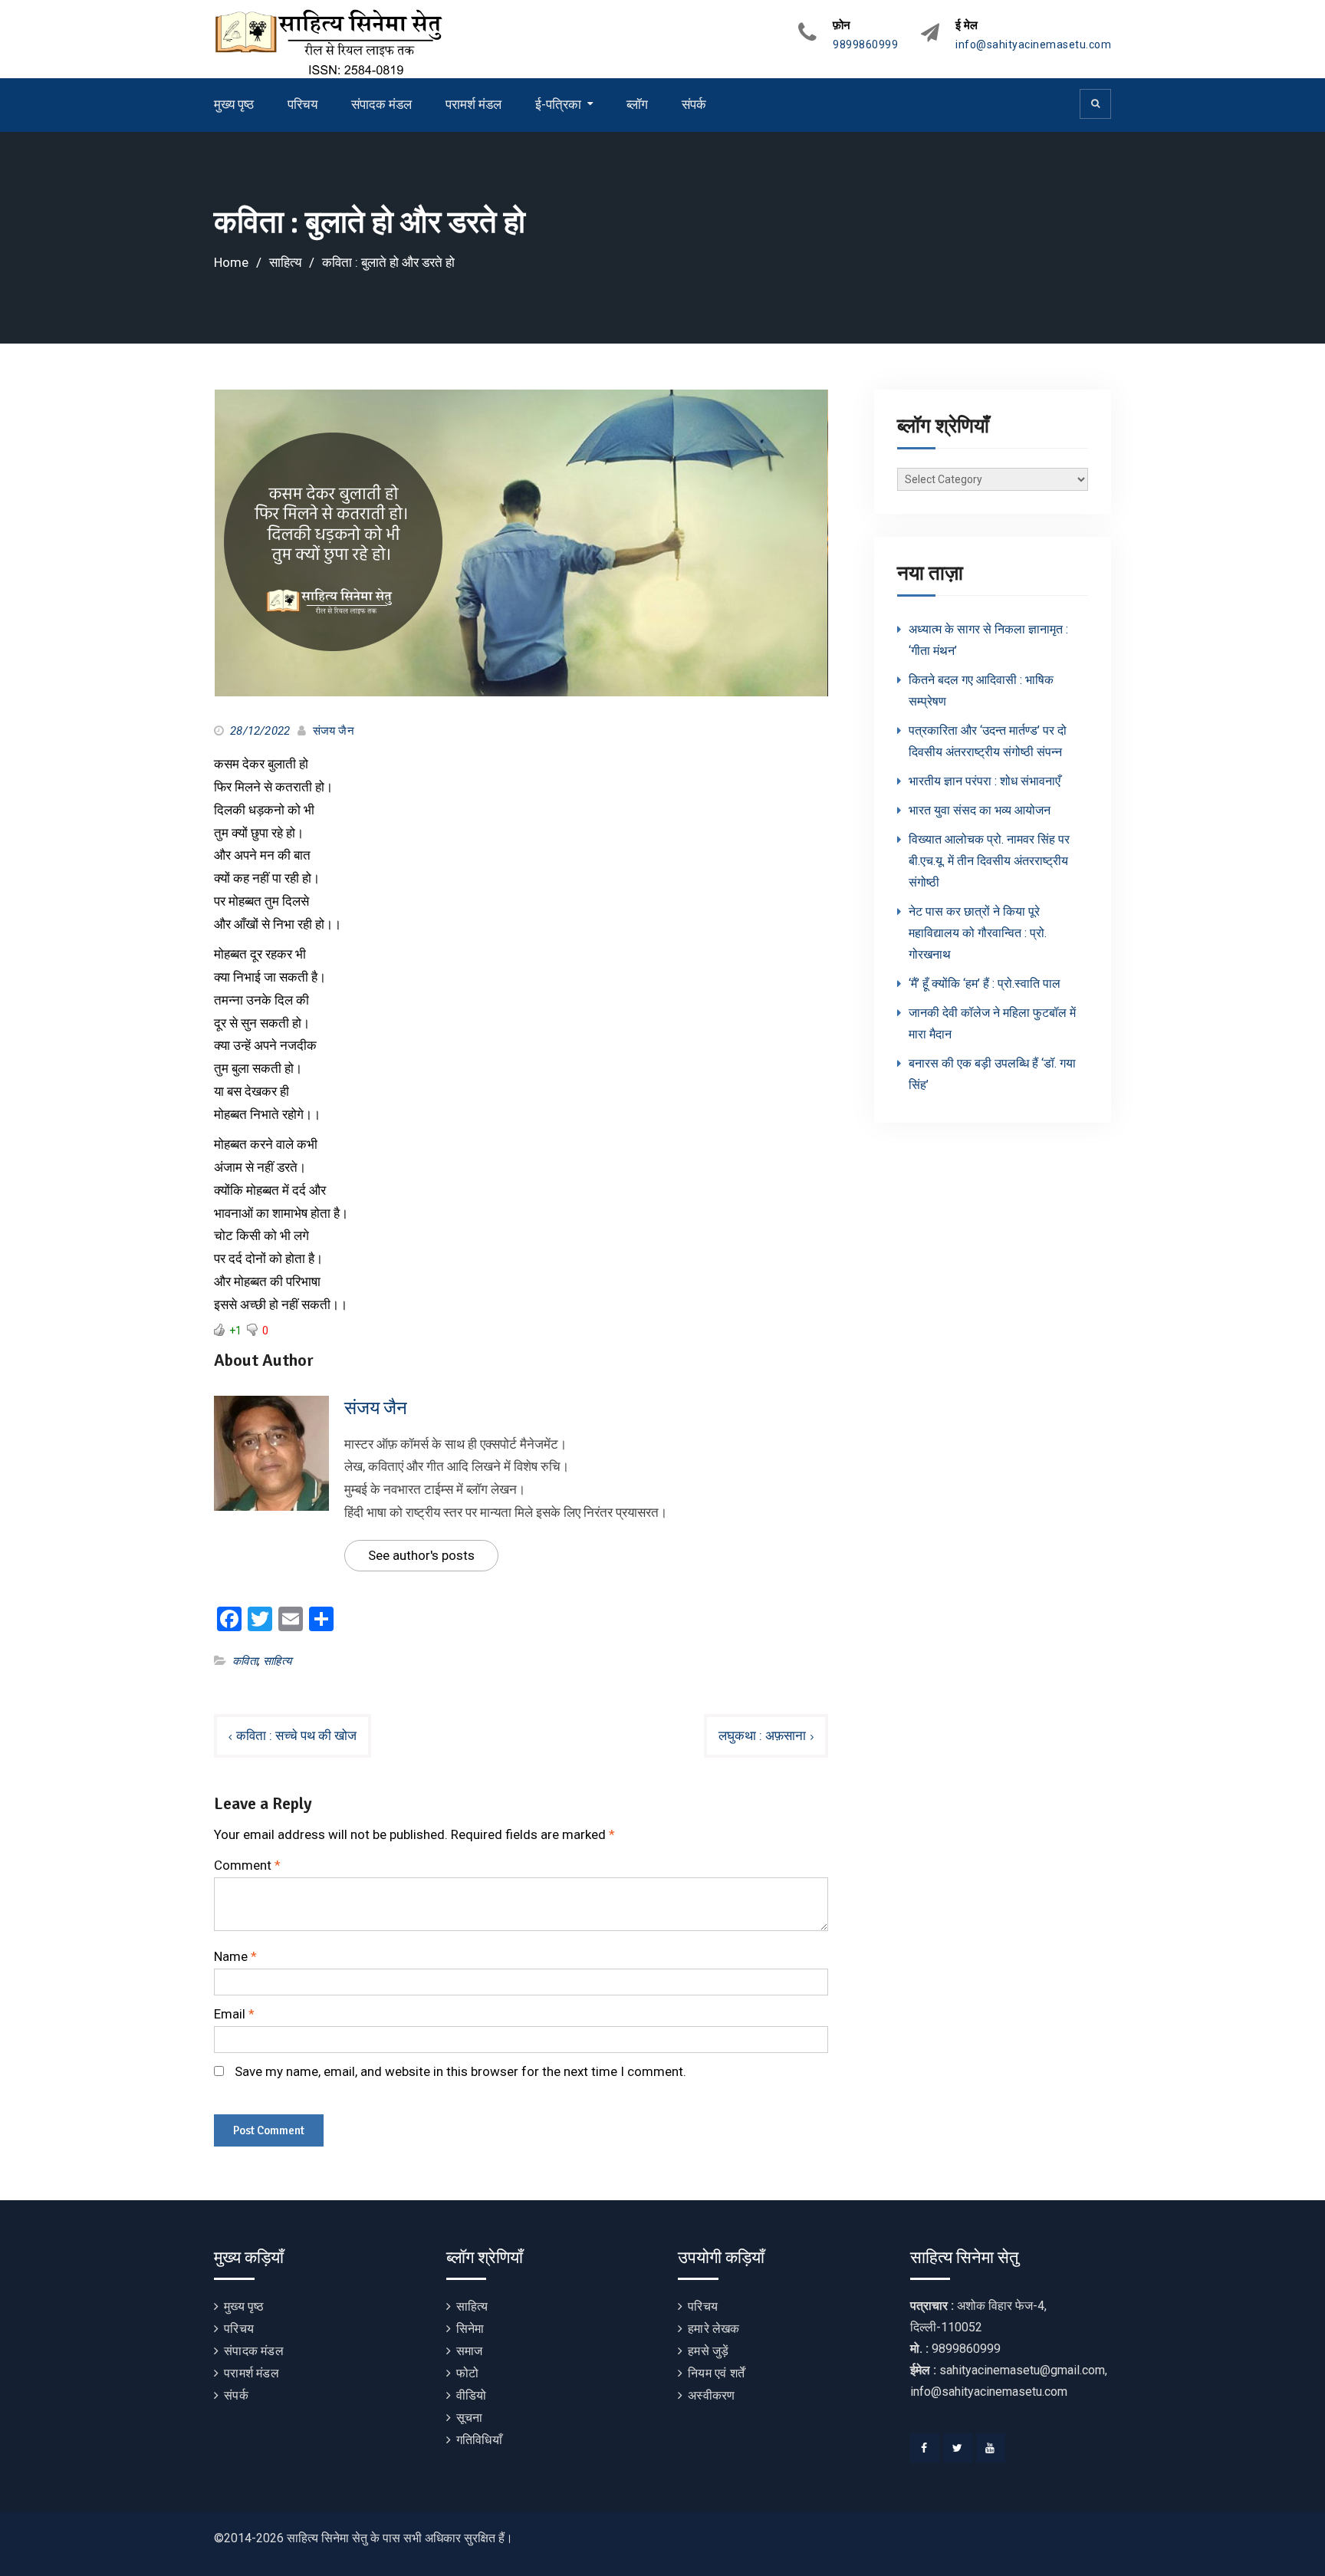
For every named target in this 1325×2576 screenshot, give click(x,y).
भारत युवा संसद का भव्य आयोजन (980, 810)
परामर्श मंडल (473, 104)
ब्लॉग (637, 104)
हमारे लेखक (713, 2329)
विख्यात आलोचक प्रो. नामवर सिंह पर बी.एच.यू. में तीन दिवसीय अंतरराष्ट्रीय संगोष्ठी (989, 861)
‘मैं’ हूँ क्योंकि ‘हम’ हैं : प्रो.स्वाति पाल (985, 984)
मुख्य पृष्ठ (234, 104)
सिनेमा (470, 2329)
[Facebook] (925, 2448)
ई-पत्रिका (558, 104)
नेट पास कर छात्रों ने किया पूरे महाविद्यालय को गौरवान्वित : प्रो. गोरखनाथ (978, 933)
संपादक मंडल (381, 104)
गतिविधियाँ (479, 2440)
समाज (470, 2351)
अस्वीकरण (711, 2395)
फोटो (467, 2373)
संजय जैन (334, 731)
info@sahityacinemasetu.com (1033, 45)
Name (235, 1956)
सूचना (470, 2418)
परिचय (302, 104)
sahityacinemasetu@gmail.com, (1023, 2370)
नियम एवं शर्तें (716, 2373)
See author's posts (421, 1555)
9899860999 (865, 45)
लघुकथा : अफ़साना (762, 1735)
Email (234, 2014)
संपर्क (694, 104)
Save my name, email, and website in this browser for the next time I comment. (460, 2071)
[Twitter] (958, 2448)
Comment (247, 1865)
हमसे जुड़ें (708, 2351)
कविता (245, 1661)
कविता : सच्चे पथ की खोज (296, 1735)
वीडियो (472, 2395)
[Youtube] (991, 2448)
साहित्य (277, 1661)
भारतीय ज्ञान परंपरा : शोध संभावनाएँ (985, 781)
